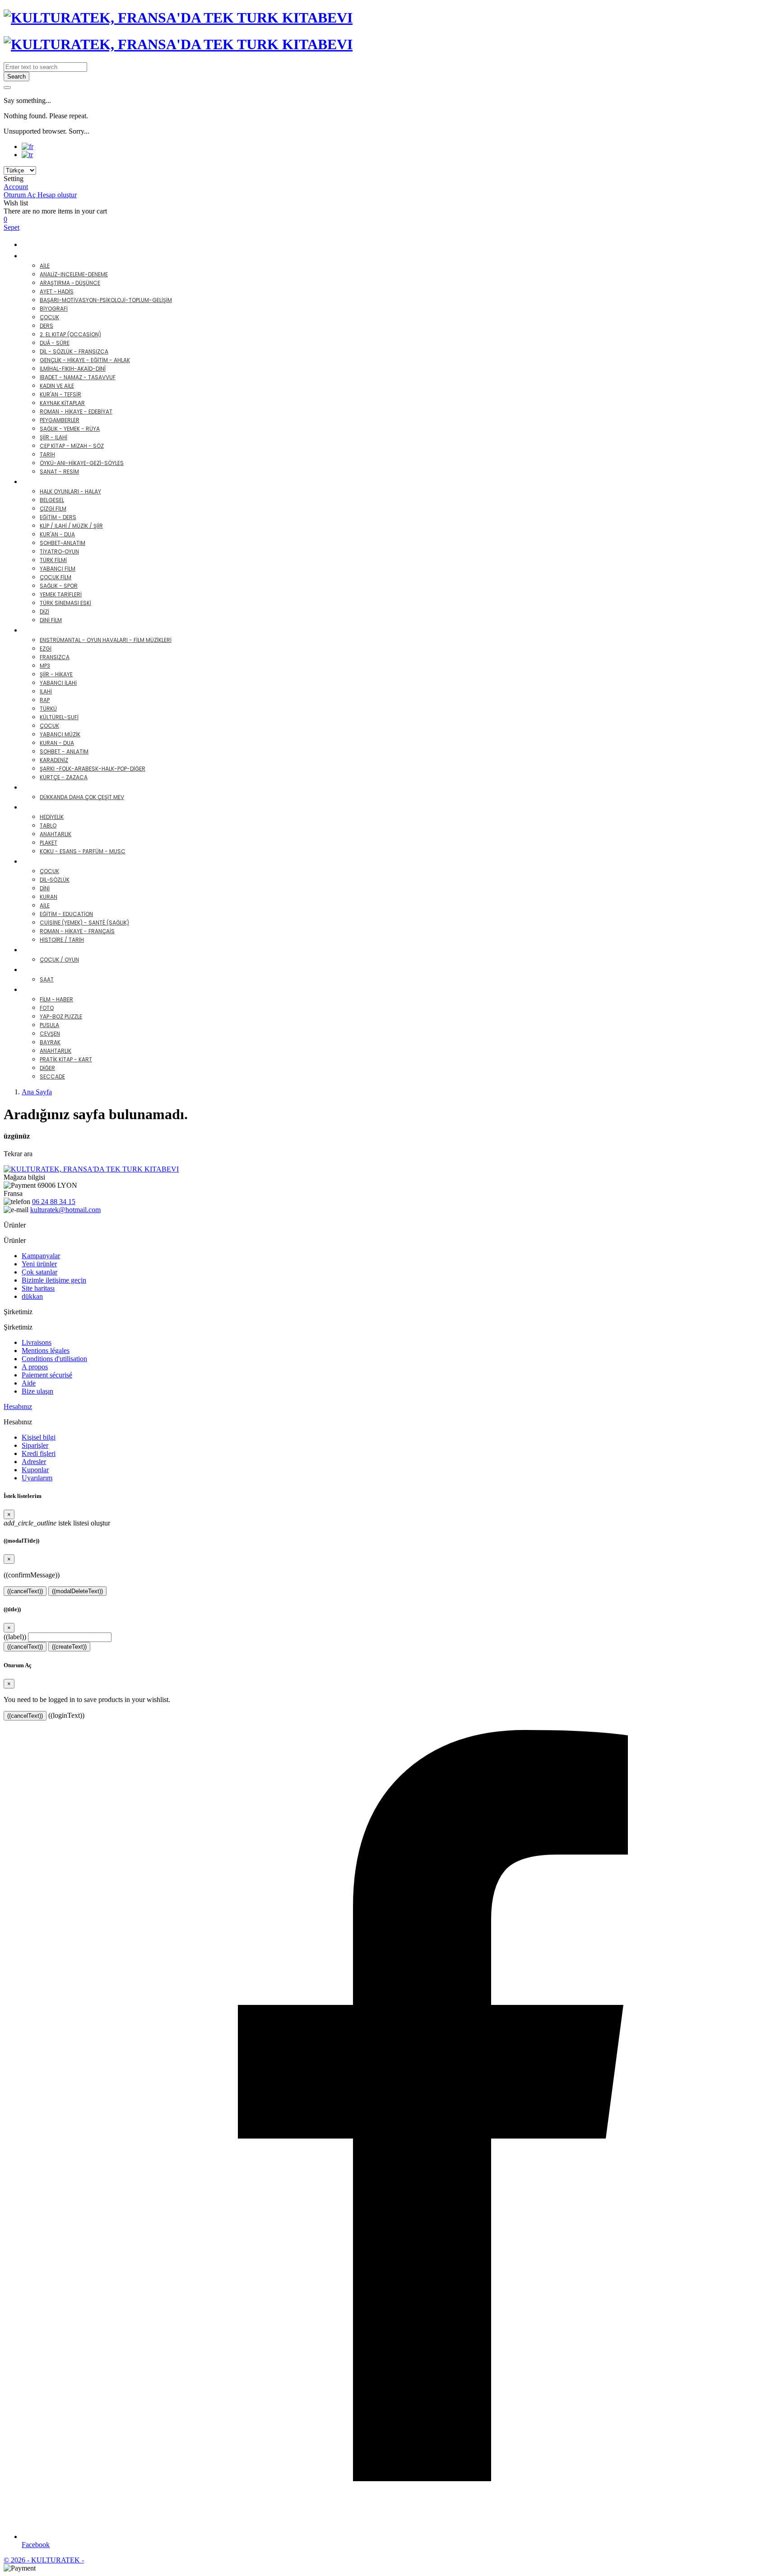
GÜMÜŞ (42, 787)
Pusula (49, 1025)
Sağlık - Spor (59, 586)
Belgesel (52, 500)
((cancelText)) (25, 1591)
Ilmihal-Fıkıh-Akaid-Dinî (73, 369)
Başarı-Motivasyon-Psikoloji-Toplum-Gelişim (106, 300)
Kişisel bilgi (39, 1437)
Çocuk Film (56, 577)
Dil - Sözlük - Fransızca (74, 351)
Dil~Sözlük (55, 880)
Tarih (47, 454)
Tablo (48, 825)
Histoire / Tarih (62, 940)
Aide (29, 1383)
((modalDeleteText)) (77, 1591)
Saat (47, 979)
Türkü (48, 709)
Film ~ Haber (56, 999)
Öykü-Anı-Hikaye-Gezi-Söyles (82, 463)
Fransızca (55, 657)
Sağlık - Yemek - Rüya (70, 429)
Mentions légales (46, 1351)
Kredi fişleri (39, 1453)
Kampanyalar (41, 1256)
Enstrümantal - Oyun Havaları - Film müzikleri (106, 640)
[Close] (7, 88)
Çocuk (49, 317)
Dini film (51, 620)
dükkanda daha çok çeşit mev (82, 797)
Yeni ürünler (39, 1264)
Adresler (34, 1462)
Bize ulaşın (37, 1391)
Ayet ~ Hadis (57, 291)
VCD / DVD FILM (57, 481)
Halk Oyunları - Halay (70, 491)
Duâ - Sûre (55, 343)
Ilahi (46, 691)
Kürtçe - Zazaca (64, 777)
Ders (46, 326)
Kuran (49, 897)
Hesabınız (18, 1407)
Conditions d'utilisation (54, 1359)
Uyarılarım (37, 1478)
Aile (45, 266)
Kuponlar (35, 1470)
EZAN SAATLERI (55, 969)
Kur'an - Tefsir (60, 394)
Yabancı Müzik (60, 734)
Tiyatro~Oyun (59, 551)
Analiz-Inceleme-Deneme (74, 274)
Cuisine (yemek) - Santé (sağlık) (84, 923)
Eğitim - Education (66, 914)
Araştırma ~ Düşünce (70, 283)
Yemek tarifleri (61, 594)
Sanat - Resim (59, 472)
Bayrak (50, 1042)
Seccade (52, 1076)
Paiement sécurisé (47, 1375)
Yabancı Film (58, 569)
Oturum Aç (21, 195)
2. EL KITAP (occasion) (70, 334)
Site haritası (38, 1288)
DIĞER (39, 989)
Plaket (49, 843)
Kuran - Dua (57, 743)
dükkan (32, 1296)
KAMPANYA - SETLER (57, 244)
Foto (47, 1008)
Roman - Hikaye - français (77, 931)
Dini (45, 888)
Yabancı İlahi (58, 683)
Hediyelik (52, 817)
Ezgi (46, 649)
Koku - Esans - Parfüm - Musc (83, 851)
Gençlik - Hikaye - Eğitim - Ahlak (85, 360)
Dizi (44, 611)
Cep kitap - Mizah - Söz (72, 446)
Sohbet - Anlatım (64, 751)
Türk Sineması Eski (65, 603)
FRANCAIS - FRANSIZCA (70, 861)
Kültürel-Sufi (59, 717)
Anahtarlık (56, 834)
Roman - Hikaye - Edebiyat (76, 412)
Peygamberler (60, 420)
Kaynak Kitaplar (62, 403)
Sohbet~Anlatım (63, 543)
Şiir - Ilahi (53, 437)
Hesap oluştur (57, 195)
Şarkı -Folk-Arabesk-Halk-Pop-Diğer (93, 769)
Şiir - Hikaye (56, 674)
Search (16, 77)
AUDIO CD (47, 630)
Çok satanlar (39, 1272)
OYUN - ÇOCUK (56, 950)
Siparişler (35, 1445)
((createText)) (69, 1647)
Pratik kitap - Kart (66, 1059)
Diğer (47, 1068)
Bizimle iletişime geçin (54, 1280)
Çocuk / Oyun (59, 960)
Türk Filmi (53, 560)
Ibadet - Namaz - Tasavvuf (78, 377)
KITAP (39, 256)
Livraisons (37, 1342)
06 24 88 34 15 (54, 1202)
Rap (45, 700)
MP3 (45, 666)
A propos (35, 1367)
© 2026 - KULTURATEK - (44, 2560)
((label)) (15, 1637)
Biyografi (54, 309)
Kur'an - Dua (57, 534)
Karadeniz (54, 760)
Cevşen (50, 1034)
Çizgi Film (53, 509)
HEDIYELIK (46, 807)
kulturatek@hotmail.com (65, 1210)
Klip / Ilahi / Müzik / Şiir (71, 526)
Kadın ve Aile (57, 386)
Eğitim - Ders (58, 517)
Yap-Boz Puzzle (61, 1016)
